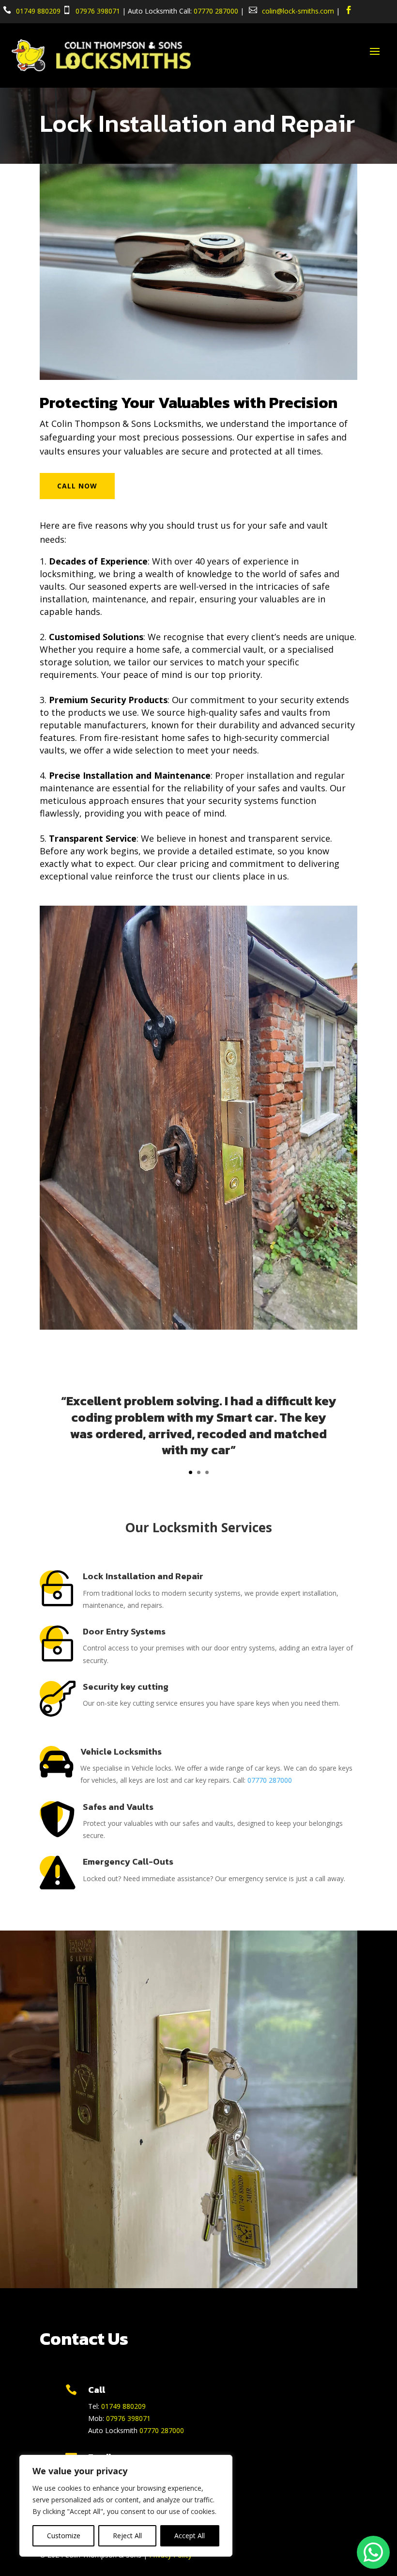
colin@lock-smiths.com (298, 11)
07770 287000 (216, 11)
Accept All (190, 2536)
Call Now (77, 486)
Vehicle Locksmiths (121, 1751)
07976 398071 (98, 11)
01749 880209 (38, 11)
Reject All (127, 2536)
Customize (64, 2536)
